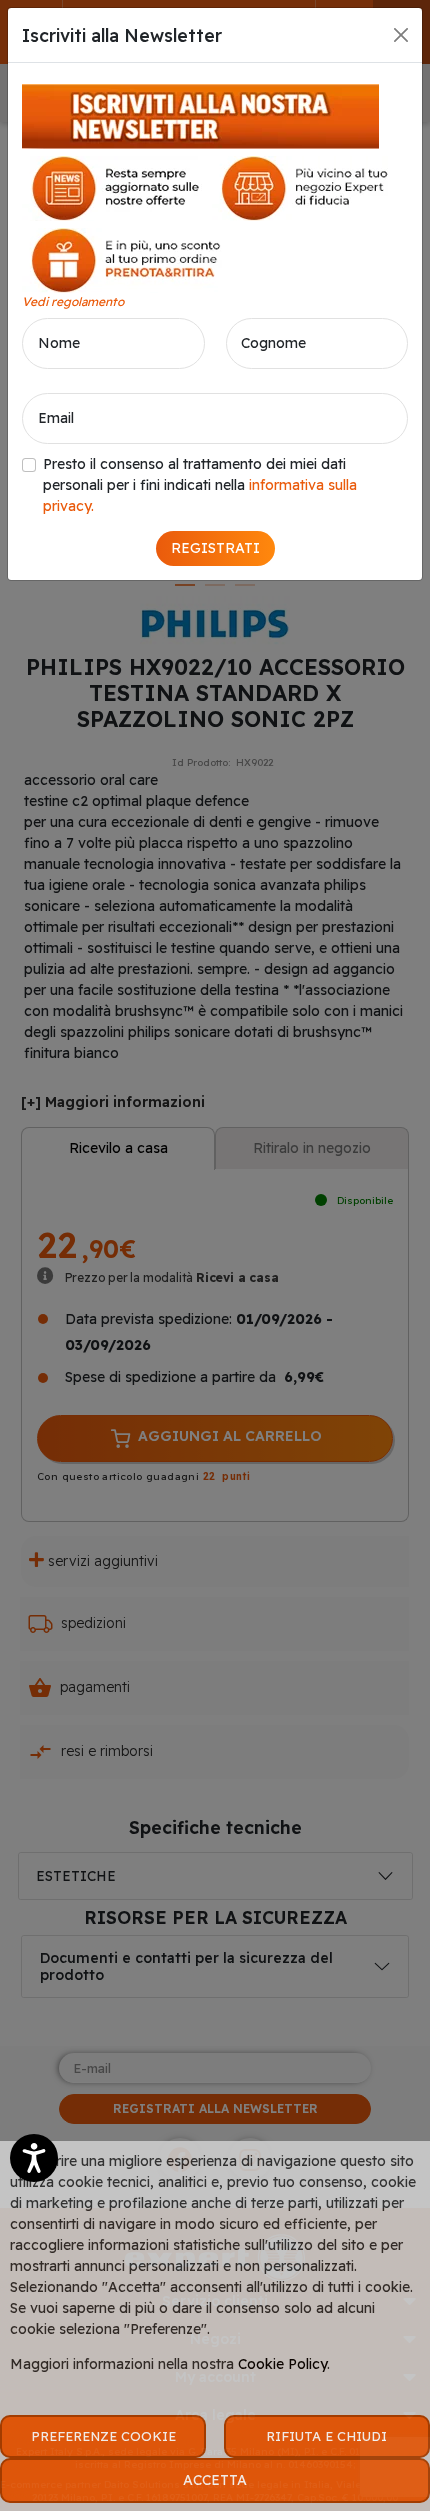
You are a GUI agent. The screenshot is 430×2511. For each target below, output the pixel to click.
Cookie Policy (282, 2364)
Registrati (215, 548)
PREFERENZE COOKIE (103, 2436)
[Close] (401, 35)
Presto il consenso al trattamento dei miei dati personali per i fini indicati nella (200, 485)
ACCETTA (215, 2480)
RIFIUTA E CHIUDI (326, 2436)
